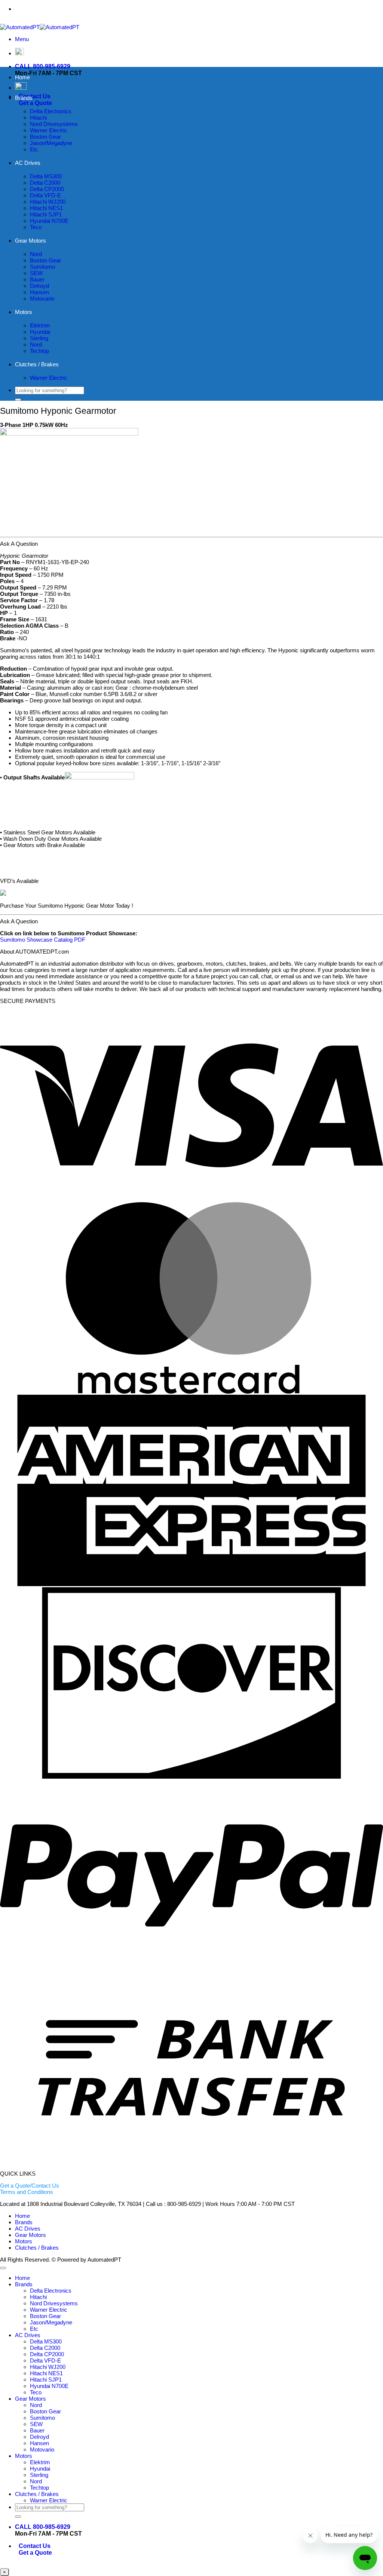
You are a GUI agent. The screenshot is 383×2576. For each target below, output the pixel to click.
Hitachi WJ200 (48, 202)
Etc (34, 149)
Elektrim (40, 325)
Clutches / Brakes (37, 364)
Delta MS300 (46, 176)
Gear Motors (30, 241)
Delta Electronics (51, 111)
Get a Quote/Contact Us (30, 2186)
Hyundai (40, 332)
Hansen (39, 292)
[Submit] (18, 400)
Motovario (42, 298)
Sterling (39, 338)
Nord (36, 254)
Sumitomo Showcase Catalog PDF (43, 940)
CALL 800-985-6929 (43, 66)
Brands (24, 98)
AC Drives (28, 163)
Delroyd (39, 286)
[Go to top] (3, 2268)
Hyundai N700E (49, 221)
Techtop (39, 351)
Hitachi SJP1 (46, 214)
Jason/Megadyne (51, 143)
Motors (24, 312)
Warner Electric (49, 130)
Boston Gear (45, 137)
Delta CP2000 (47, 189)
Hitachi (38, 118)
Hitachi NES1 (46, 208)
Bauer (37, 279)
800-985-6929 (207, 9)
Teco (36, 227)
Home (22, 77)
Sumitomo (42, 267)
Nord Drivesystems (54, 124)
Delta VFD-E (45, 195)
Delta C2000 (45, 183)
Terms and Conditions (27, 2192)
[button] (22, 39)
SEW (36, 273)
